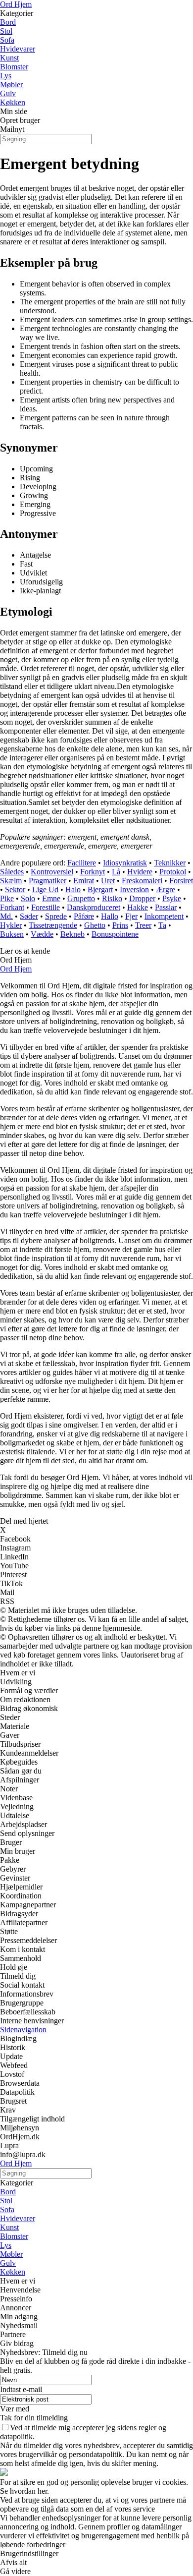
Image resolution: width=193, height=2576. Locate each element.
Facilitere (82, 863)
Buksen (12, 934)
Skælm (11, 881)
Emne (51, 898)
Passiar (166, 907)
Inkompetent (164, 916)
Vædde (42, 934)
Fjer (131, 916)
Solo (28, 898)
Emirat (84, 881)
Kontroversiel (52, 872)
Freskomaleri (142, 881)
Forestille (46, 907)
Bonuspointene (115, 934)
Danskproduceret (94, 907)
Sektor (15, 889)
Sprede (56, 916)
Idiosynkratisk (125, 863)
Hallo (110, 916)
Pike (7, 898)
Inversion (134, 889)
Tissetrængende (53, 925)
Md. (6, 916)
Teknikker (170, 863)
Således (12, 872)
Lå (116, 872)
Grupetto (81, 898)
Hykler (11, 925)
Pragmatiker (48, 881)
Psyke (172, 898)
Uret (108, 881)
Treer (143, 925)
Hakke (138, 907)
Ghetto (95, 925)
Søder (29, 916)
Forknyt (93, 872)
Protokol (173, 872)
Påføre (84, 916)
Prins (120, 925)
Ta (162, 925)
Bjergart (100, 889)
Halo (73, 889)
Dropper (142, 898)
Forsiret (181, 881)
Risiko (112, 898)
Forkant (12, 907)
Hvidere (140, 872)
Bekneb (72, 934)
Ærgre (166, 889)
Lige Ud (45, 889)
